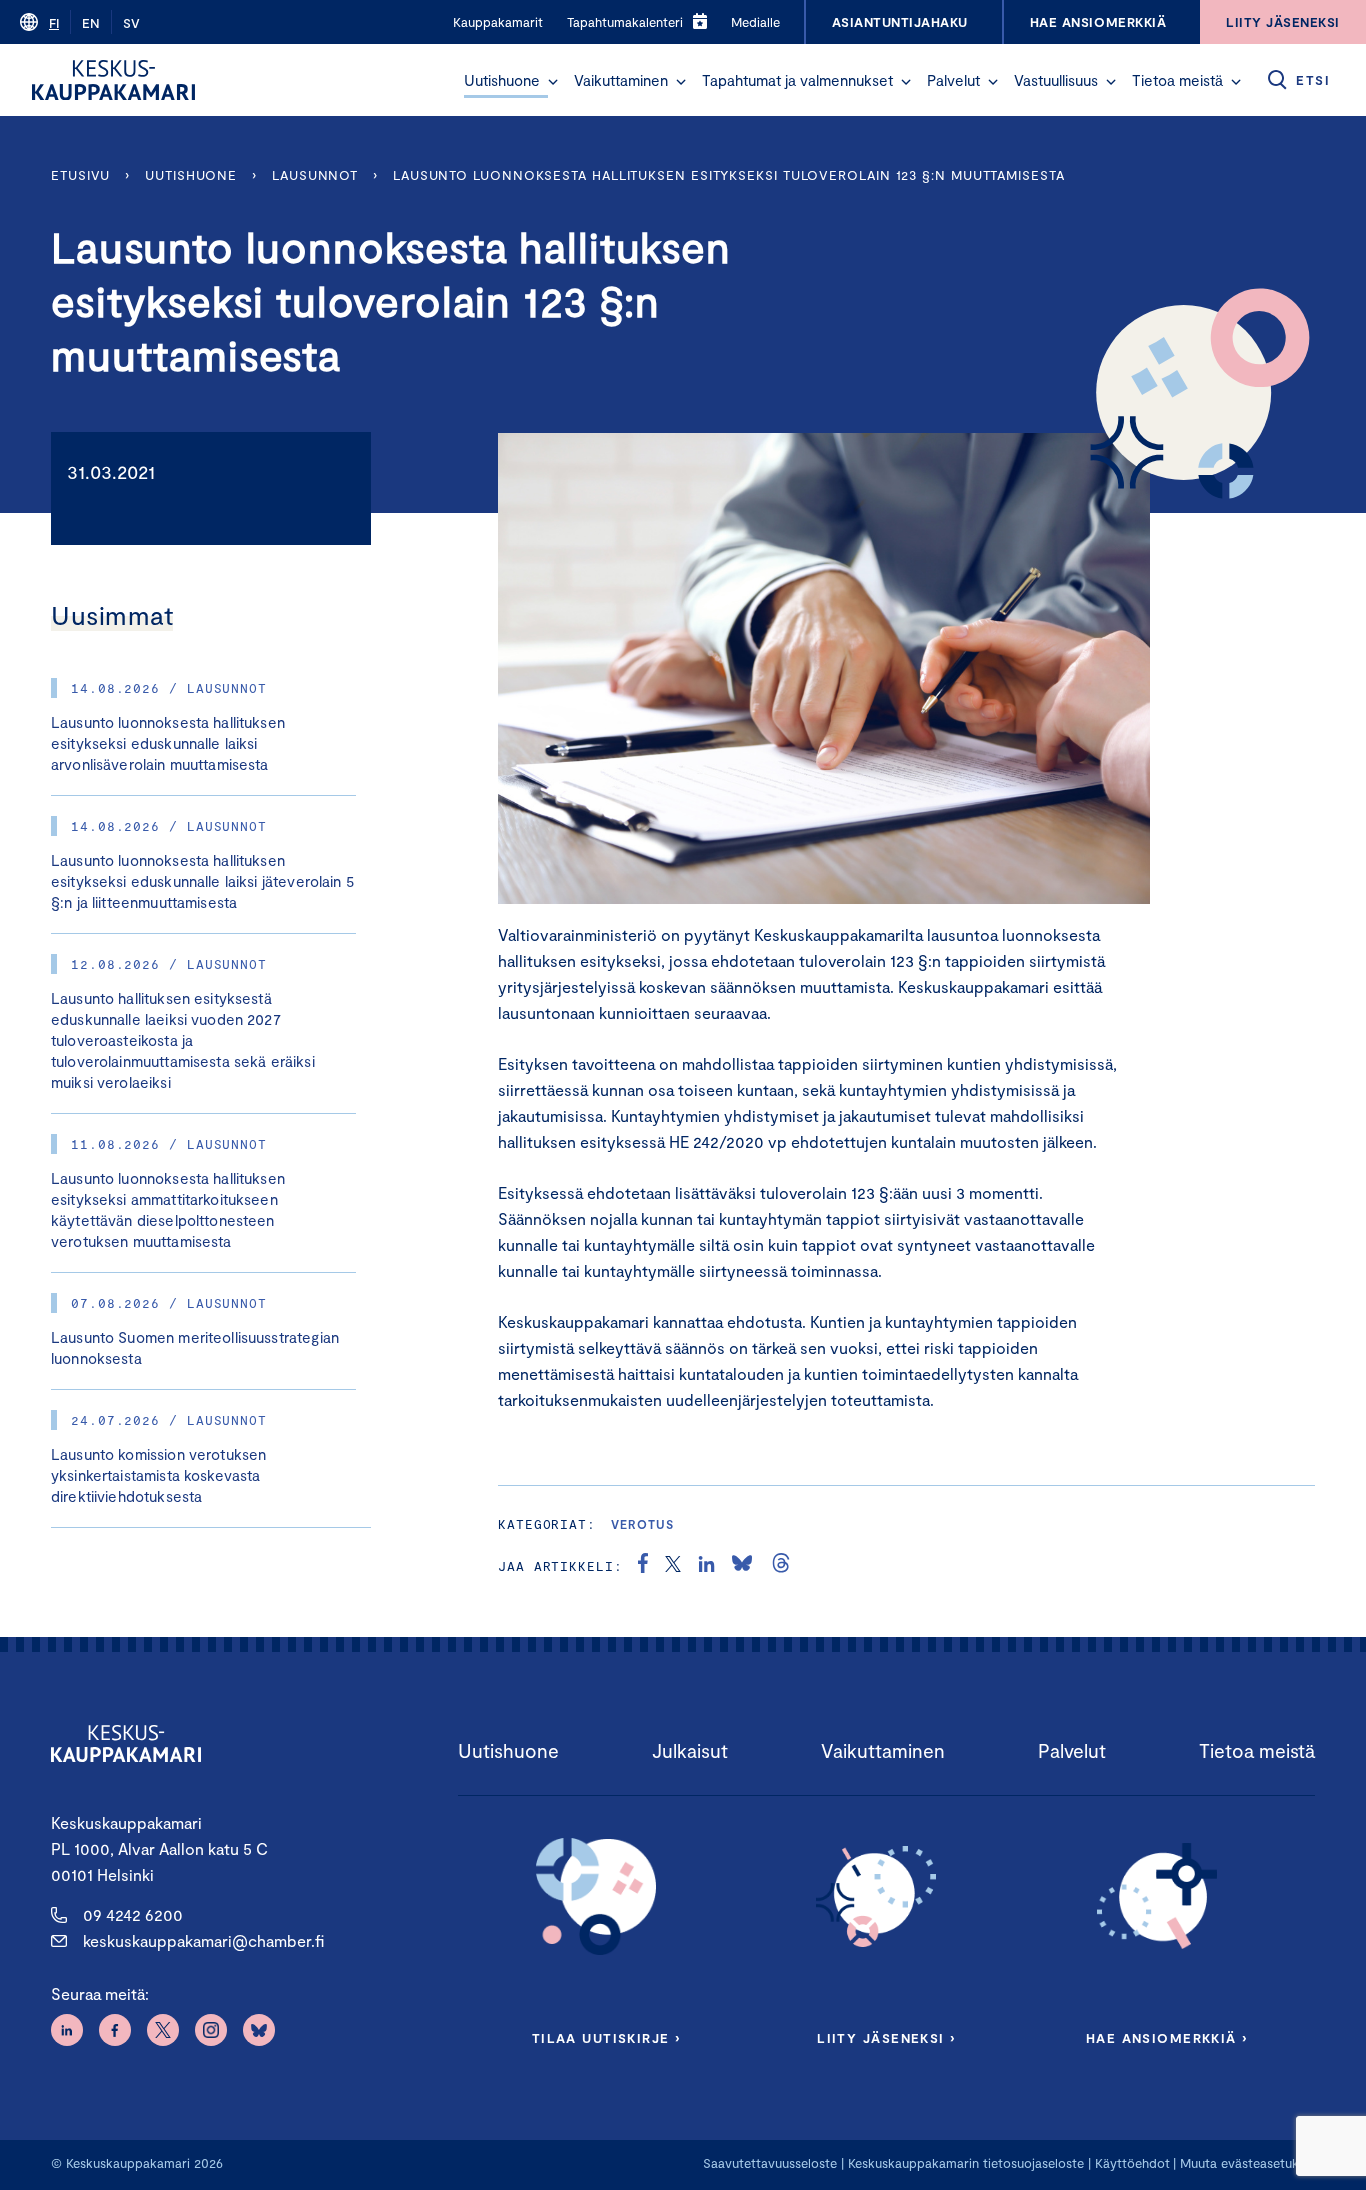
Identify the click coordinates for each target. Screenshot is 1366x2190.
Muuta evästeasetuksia (1247, 2163)
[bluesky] (742, 1566)
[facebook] (643, 1566)
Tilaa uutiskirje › (606, 2038)
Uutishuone (502, 80)
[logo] (113, 80)
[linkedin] (706, 1566)
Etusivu (80, 175)
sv (131, 23)
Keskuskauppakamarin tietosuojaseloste (964, 2163)
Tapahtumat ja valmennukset (797, 80)
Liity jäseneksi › (886, 2038)
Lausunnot (315, 175)
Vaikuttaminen (621, 80)
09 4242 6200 (133, 1914)
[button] (553, 82)
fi (54, 23)
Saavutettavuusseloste (770, 2163)
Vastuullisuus (1056, 80)
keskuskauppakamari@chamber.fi (203, 1940)
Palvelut (953, 80)
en (91, 23)
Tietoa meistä (1177, 80)
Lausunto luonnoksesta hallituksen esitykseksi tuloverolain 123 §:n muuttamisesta (729, 175)
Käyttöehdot (1132, 2163)
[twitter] (673, 1566)
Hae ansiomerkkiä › (1167, 2038)
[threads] (781, 1566)
